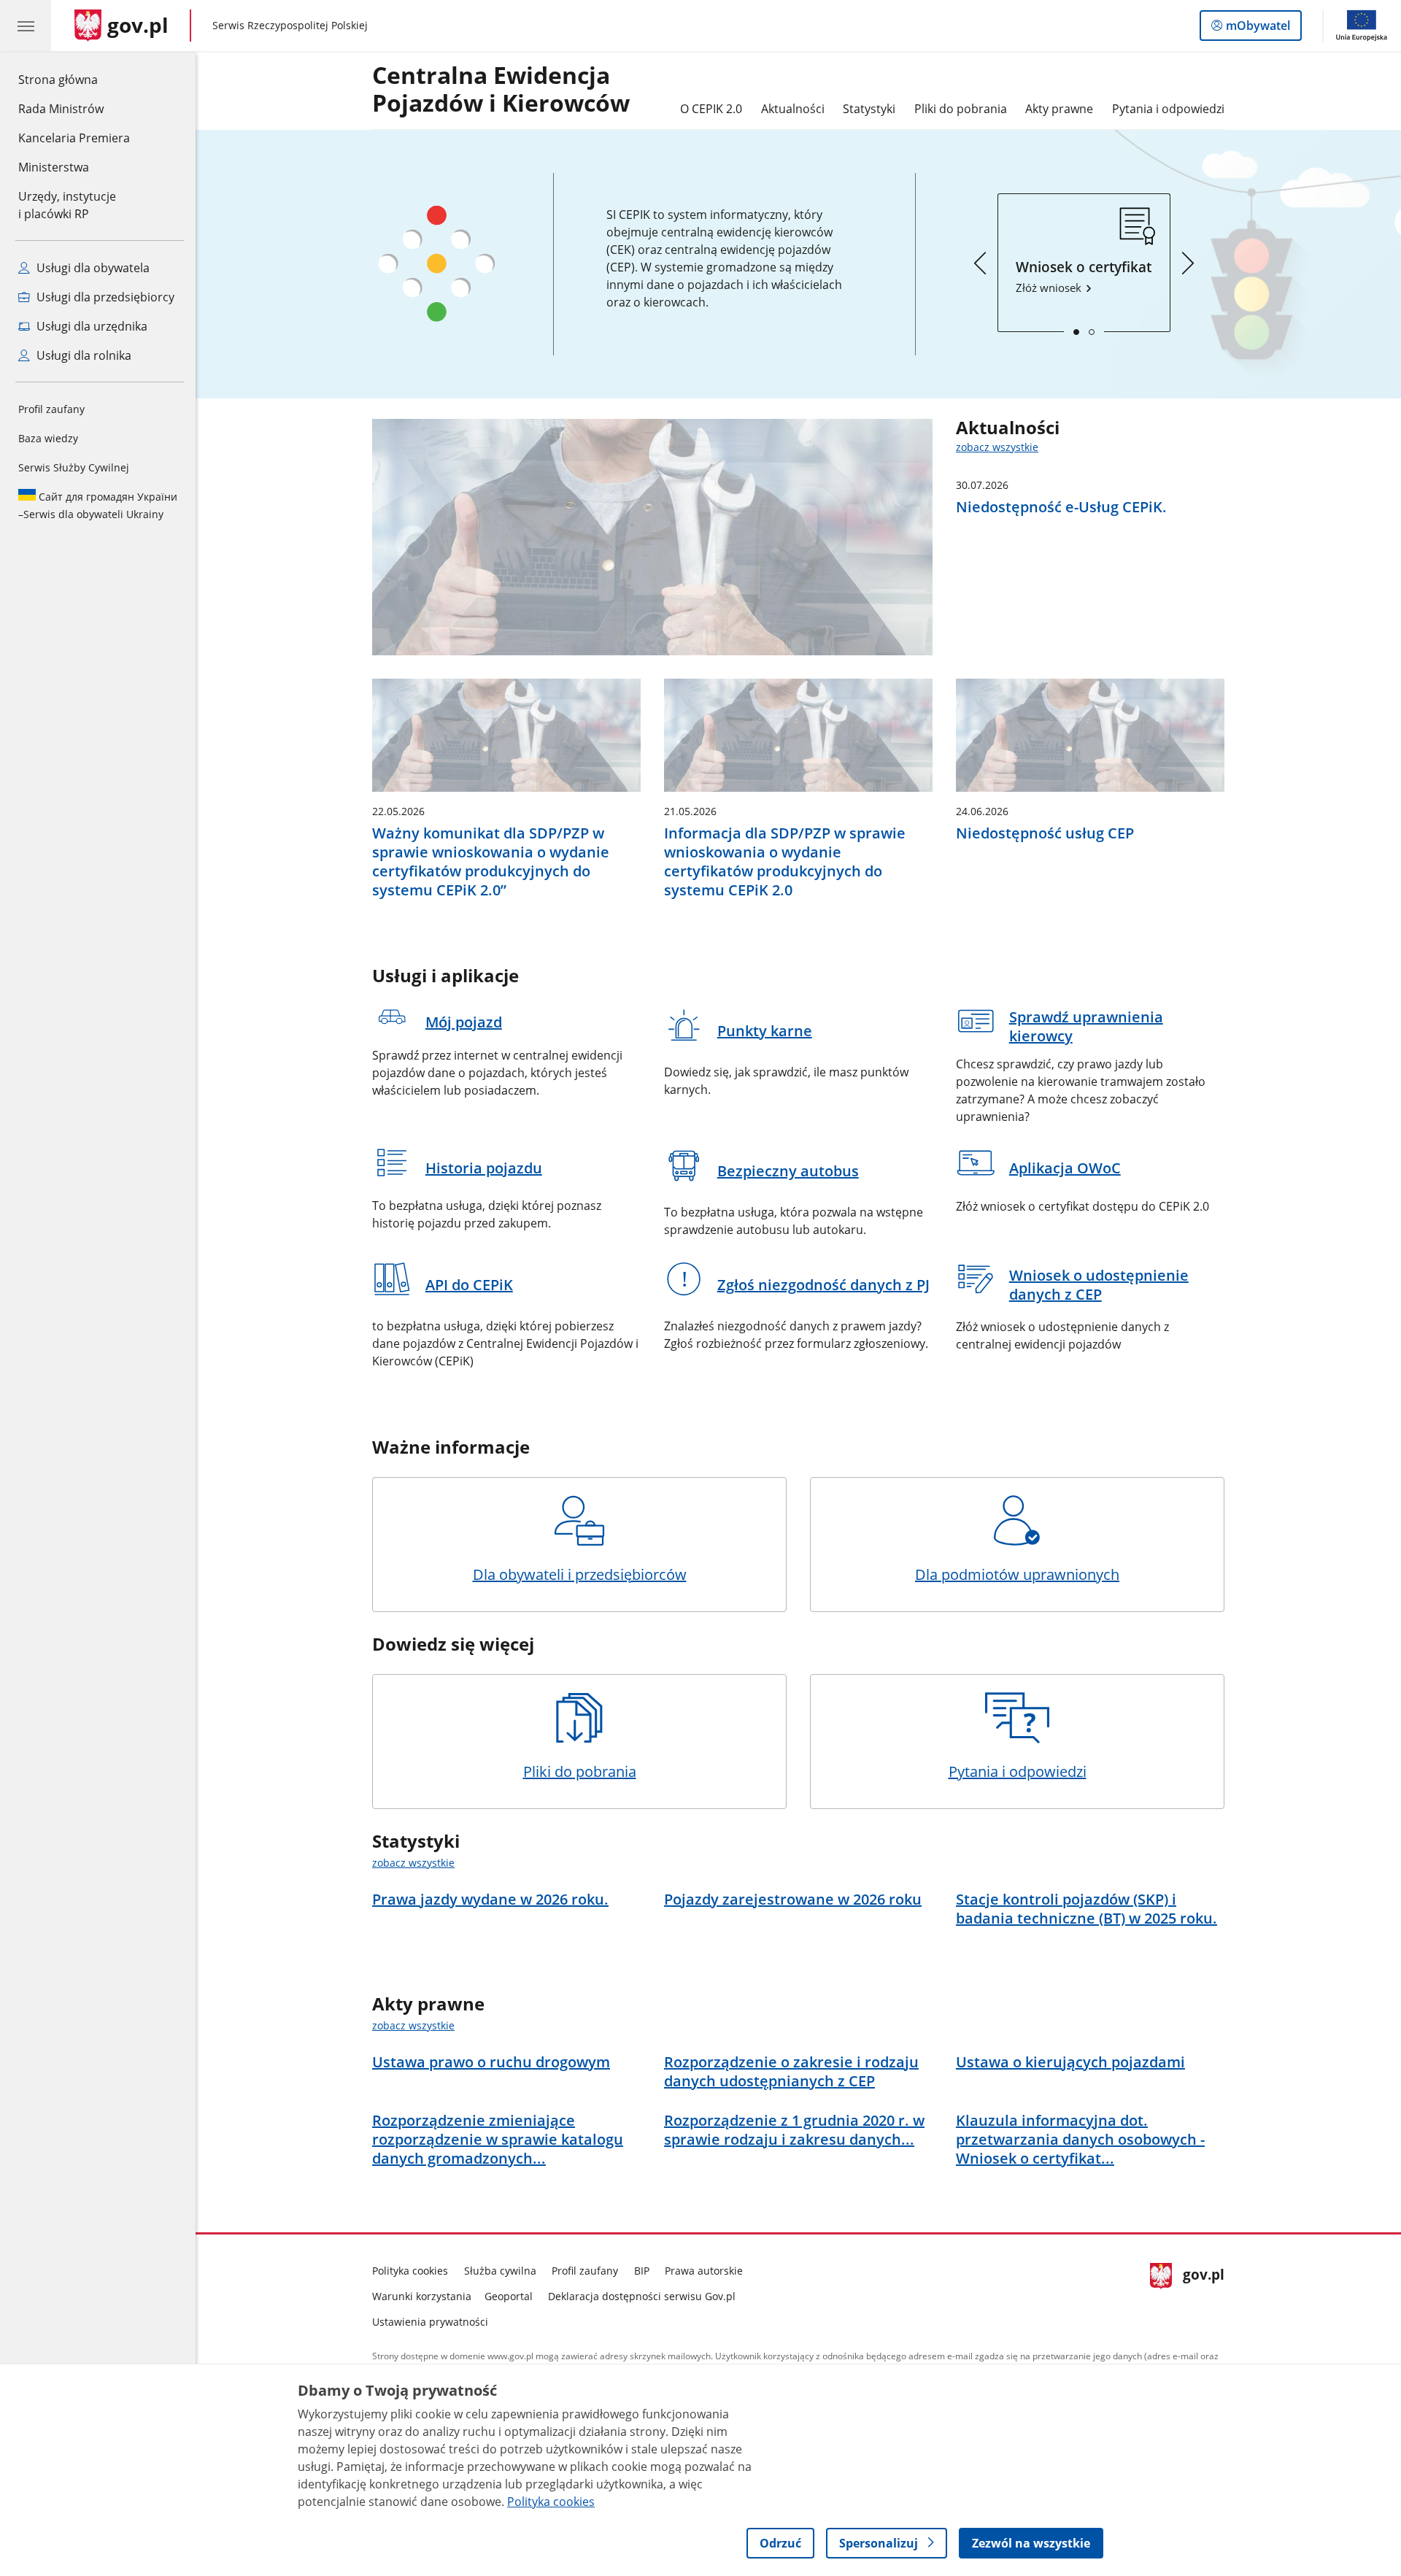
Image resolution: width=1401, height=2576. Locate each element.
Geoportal (509, 2296)
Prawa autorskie (704, 2271)
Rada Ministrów (61, 109)
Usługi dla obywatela (92, 268)
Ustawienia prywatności (430, 2322)
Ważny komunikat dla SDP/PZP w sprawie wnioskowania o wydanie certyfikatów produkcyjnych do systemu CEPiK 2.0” (491, 862)
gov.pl (1203, 2293)
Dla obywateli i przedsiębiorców (580, 1574)
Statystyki (869, 109)
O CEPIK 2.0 (711, 109)
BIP (642, 2271)
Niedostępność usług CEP (1045, 833)
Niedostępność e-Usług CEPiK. (1061, 507)
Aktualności (793, 109)
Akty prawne (1059, 109)
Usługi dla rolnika (82, 355)
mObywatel (1258, 29)
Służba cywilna (500, 2271)
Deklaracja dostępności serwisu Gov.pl (642, 2296)
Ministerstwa (54, 167)
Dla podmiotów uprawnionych (1017, 1574)
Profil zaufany (51, 409)
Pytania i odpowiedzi (1168, 109)
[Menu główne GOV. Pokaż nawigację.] (26, 26)
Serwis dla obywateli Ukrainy (98, 505)
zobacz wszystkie (997, 447)
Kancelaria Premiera (74, 138)
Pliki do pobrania (961, 109)
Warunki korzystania (422, 2296)
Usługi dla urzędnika (90, 326)
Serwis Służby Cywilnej (74, 467)
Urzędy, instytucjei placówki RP (67, 205)
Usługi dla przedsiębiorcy (104, 297)
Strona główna (74, 79)
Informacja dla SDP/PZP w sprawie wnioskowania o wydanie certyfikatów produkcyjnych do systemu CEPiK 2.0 (785, 862)
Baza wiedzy (48, 438)
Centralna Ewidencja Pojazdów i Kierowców (501, 90)
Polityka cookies (410, 2271)
